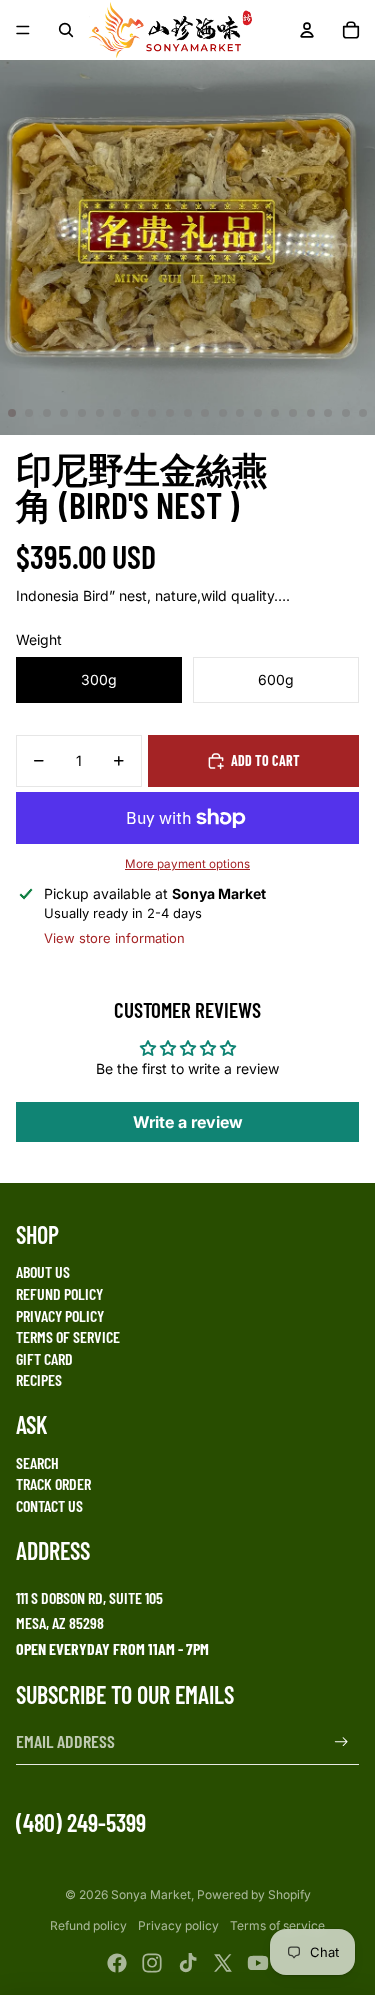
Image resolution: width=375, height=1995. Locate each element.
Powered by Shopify (254, 1894)
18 (311, 413)
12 (205, 413)
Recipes (39, 1379)
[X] (223, 1963)
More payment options (187, 864)
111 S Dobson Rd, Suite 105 (89, 1597)
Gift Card (44, 1358)
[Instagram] (152, 1963)
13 (223, 413)
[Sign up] (341, 1741)
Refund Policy (59, 1293)
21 (363, 413)
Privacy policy (178, 1925)
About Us (43, 1271)
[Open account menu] (307, 30)
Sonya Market (151, 1894)
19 (328, 413)
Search (37, 1462)
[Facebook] (117, 1963)
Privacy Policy (60, 1315)
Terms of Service (68, 1336)
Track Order (53, 1483)
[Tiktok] (188, 1963)
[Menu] (23, 30)
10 (170, 413)
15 (258, 413)
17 (293, 413)
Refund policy (88, 1925)
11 (188, 413)
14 (240, 413)
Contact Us (49, 1505)
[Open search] (66, 30)
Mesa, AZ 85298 (60, 1622)
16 (275, 413)
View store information (114, 938)
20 (346, 413)
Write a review (188, 1122)
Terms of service (277, 1925)
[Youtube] (258, 1963)
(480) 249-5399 (81, 1822)
